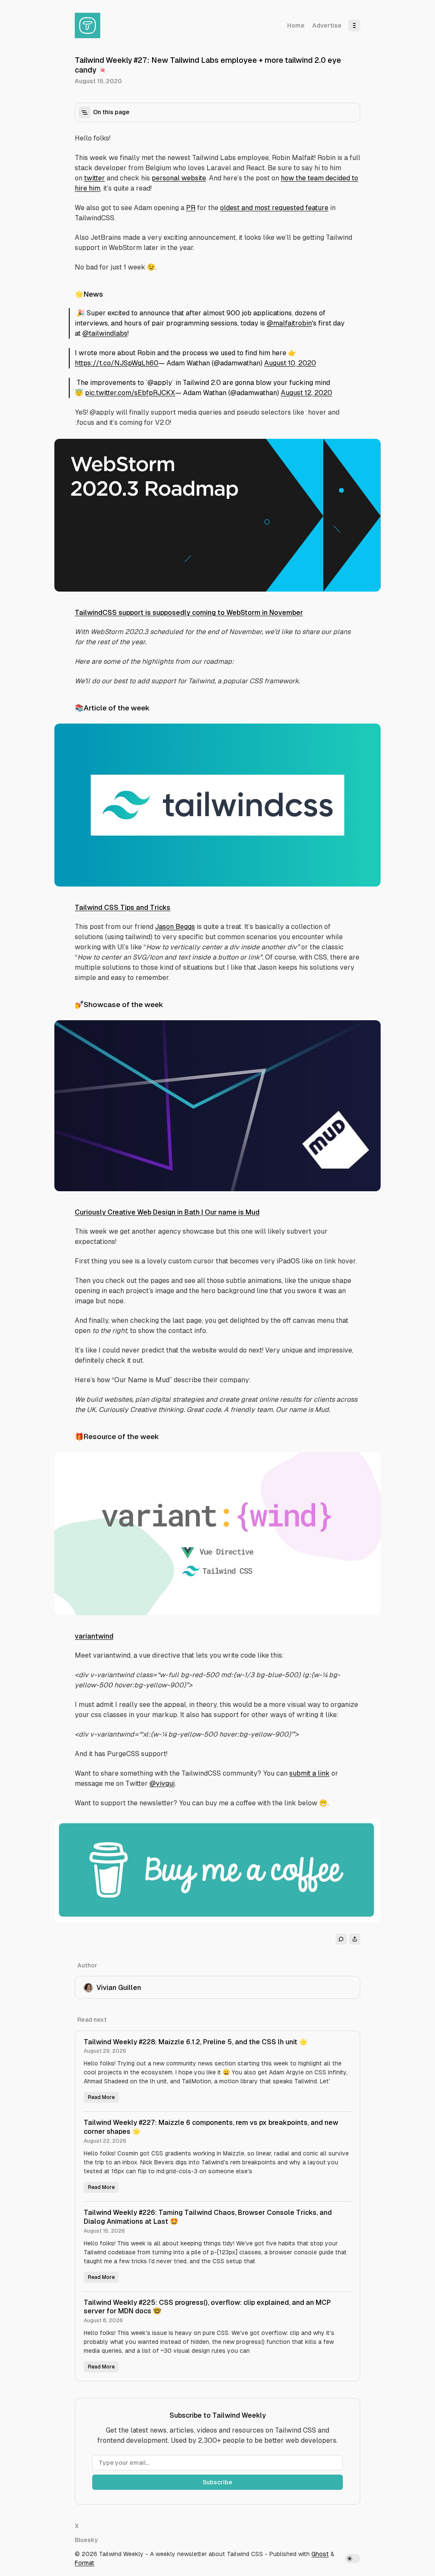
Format (85, 2563)
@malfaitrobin (289, 323)
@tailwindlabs (105, 333)
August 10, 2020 (290, 363)
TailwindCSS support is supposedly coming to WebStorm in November (189, 613)
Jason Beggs (175, 927)
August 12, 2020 (306, 393)
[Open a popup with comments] (341, 1939)
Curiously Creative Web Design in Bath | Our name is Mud (167, 1212)
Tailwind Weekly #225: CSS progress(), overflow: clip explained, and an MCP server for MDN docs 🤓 (207, 2307)
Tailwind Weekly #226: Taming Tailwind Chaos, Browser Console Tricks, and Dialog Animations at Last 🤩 (208, 2217)
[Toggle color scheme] (353, 2559)
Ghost (320, 2554)
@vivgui (162, 1783)
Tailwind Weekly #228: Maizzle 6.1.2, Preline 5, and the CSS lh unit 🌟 (196, 2042)
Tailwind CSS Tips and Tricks (123, 908)
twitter (95, 178)
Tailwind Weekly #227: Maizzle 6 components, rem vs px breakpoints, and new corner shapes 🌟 (211, 2127)
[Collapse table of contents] (85, 112)
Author (87, 1965)
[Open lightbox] (370, 450)
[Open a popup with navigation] (354, 25)
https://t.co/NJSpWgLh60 (117, 363)
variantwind (94, 1636)
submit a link (309, 1773)
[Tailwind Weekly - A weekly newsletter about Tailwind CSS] (88, 25)
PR (191, 208)
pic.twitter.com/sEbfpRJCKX (130, 393)
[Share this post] (355, 1939)
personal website (179, 178)
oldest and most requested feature (274, 208)
